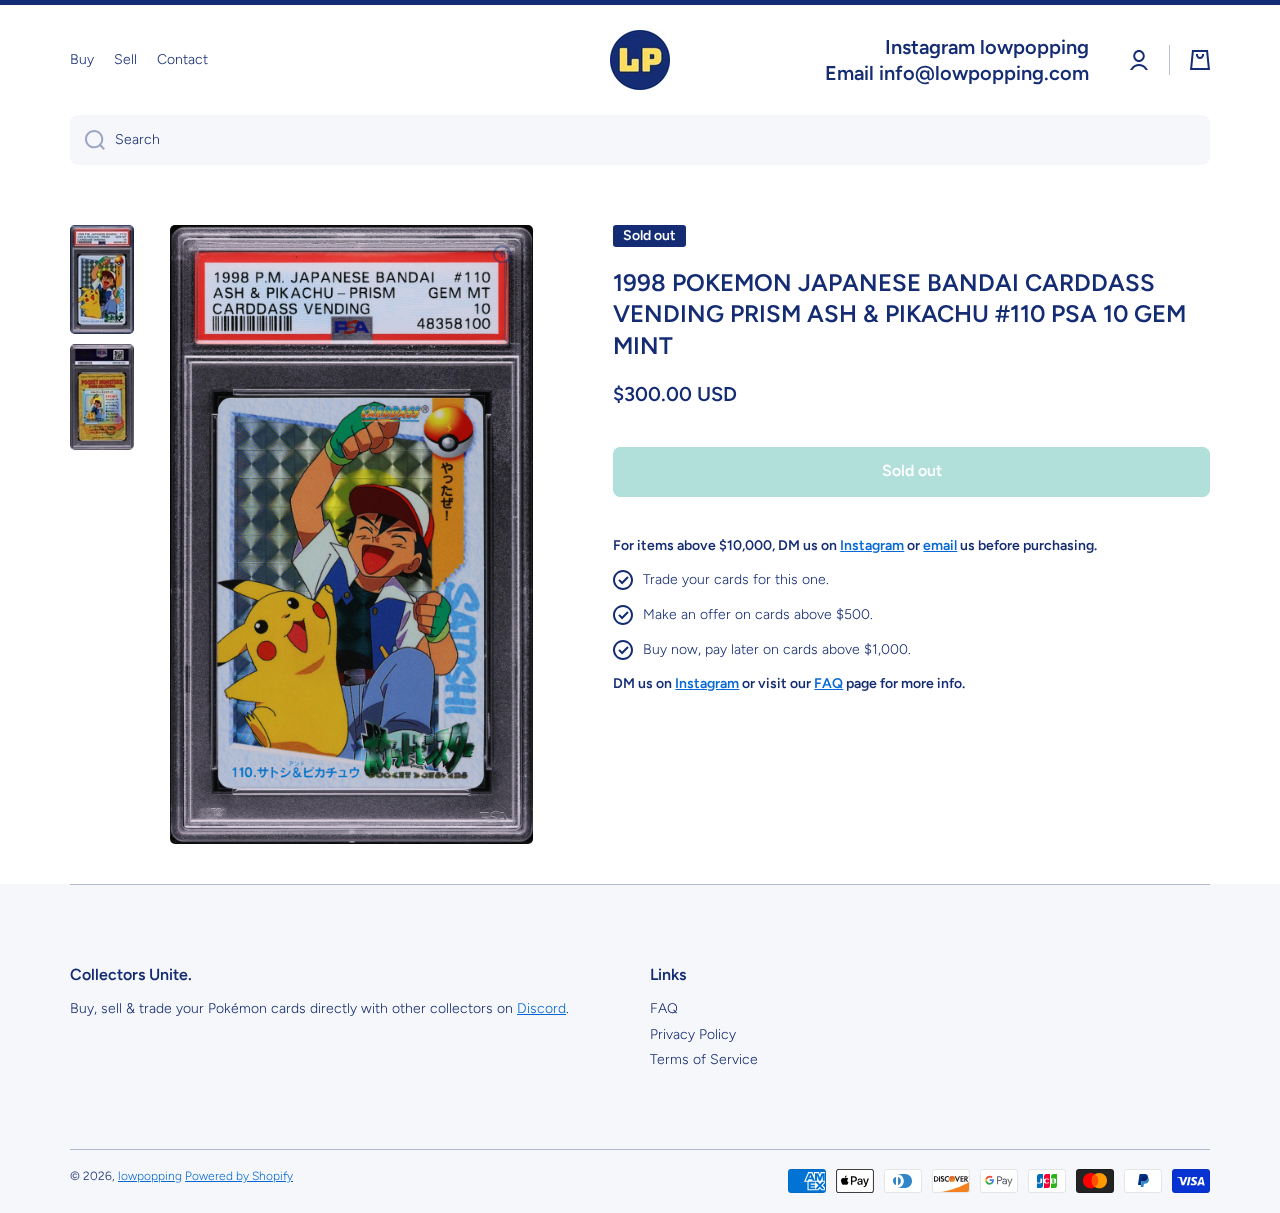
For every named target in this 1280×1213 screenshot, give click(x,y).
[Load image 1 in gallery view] (102, 279)
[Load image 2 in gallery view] (102, 397)
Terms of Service (704, 1059)
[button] (1200, 60)
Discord (541, 1008)
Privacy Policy (693, 1034)
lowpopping (150, 1176)
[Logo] (640, 60)
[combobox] (640, 140)
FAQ (664, 1008)
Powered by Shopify (239, 1176)
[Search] (87, 140)
